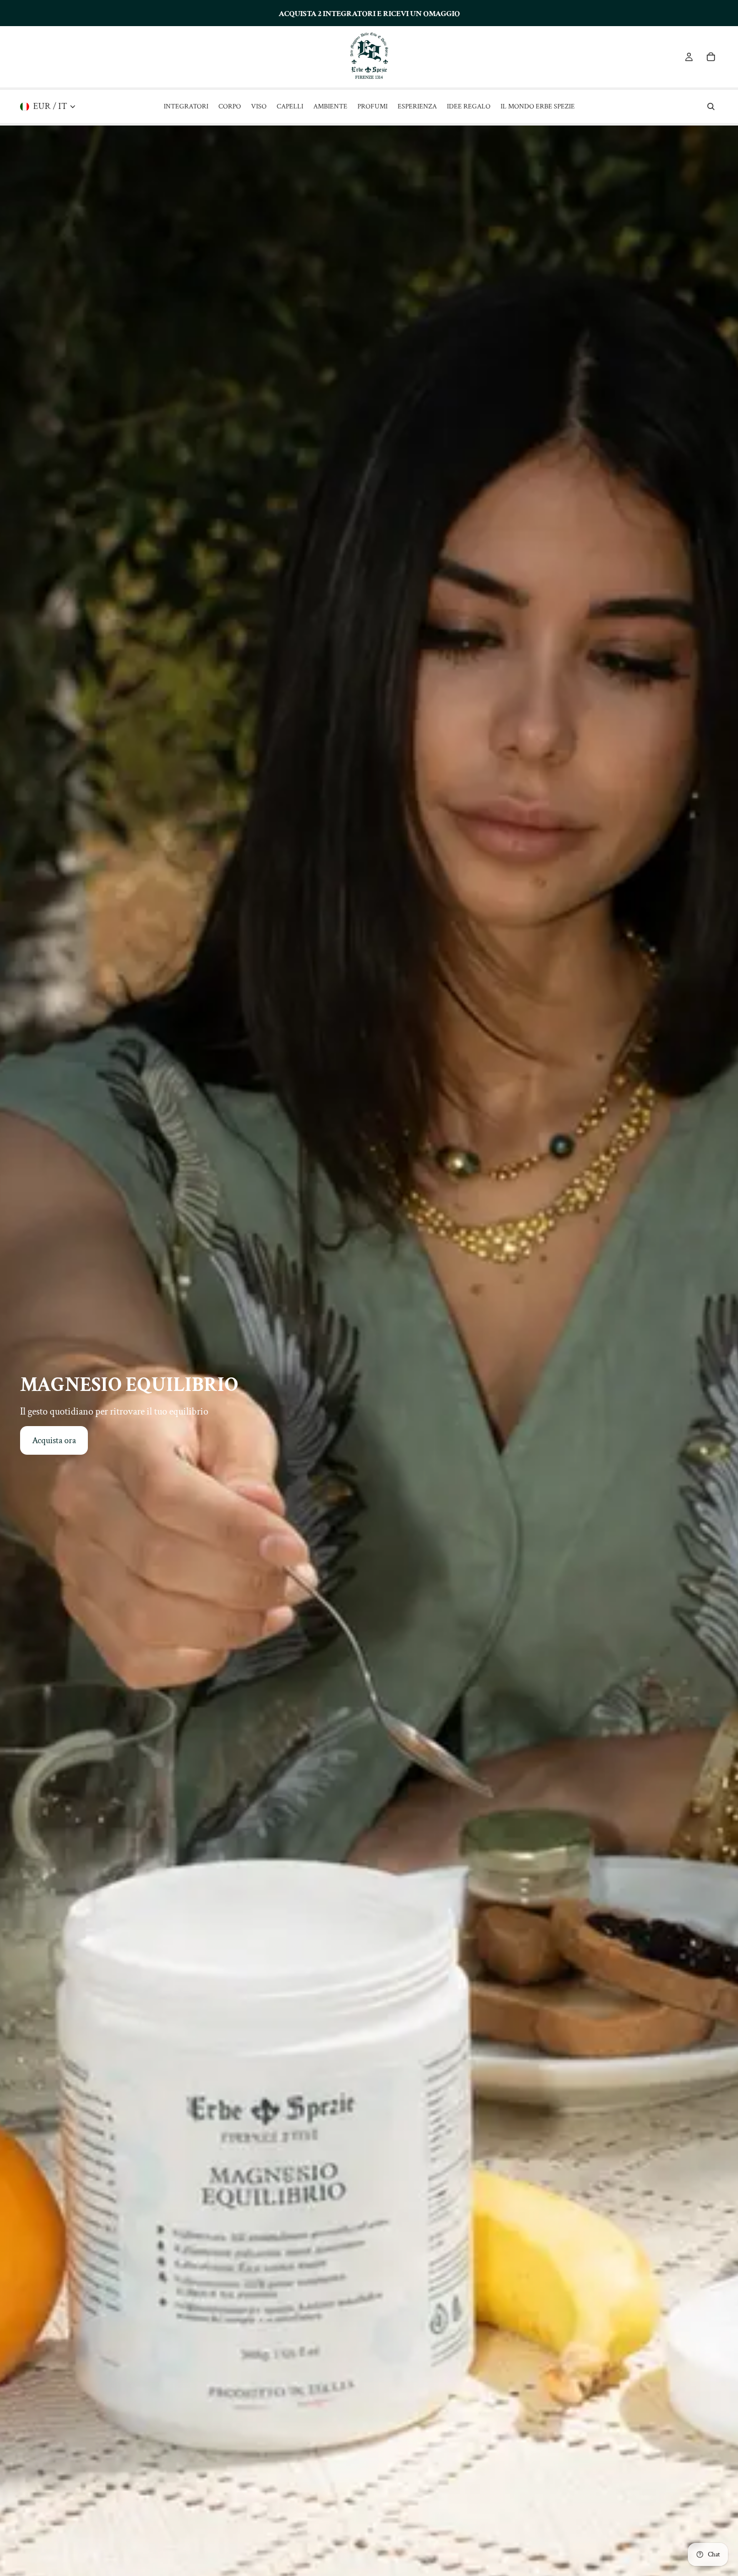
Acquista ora (54, 1440)
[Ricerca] (711, 106)
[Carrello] (711, 57)
